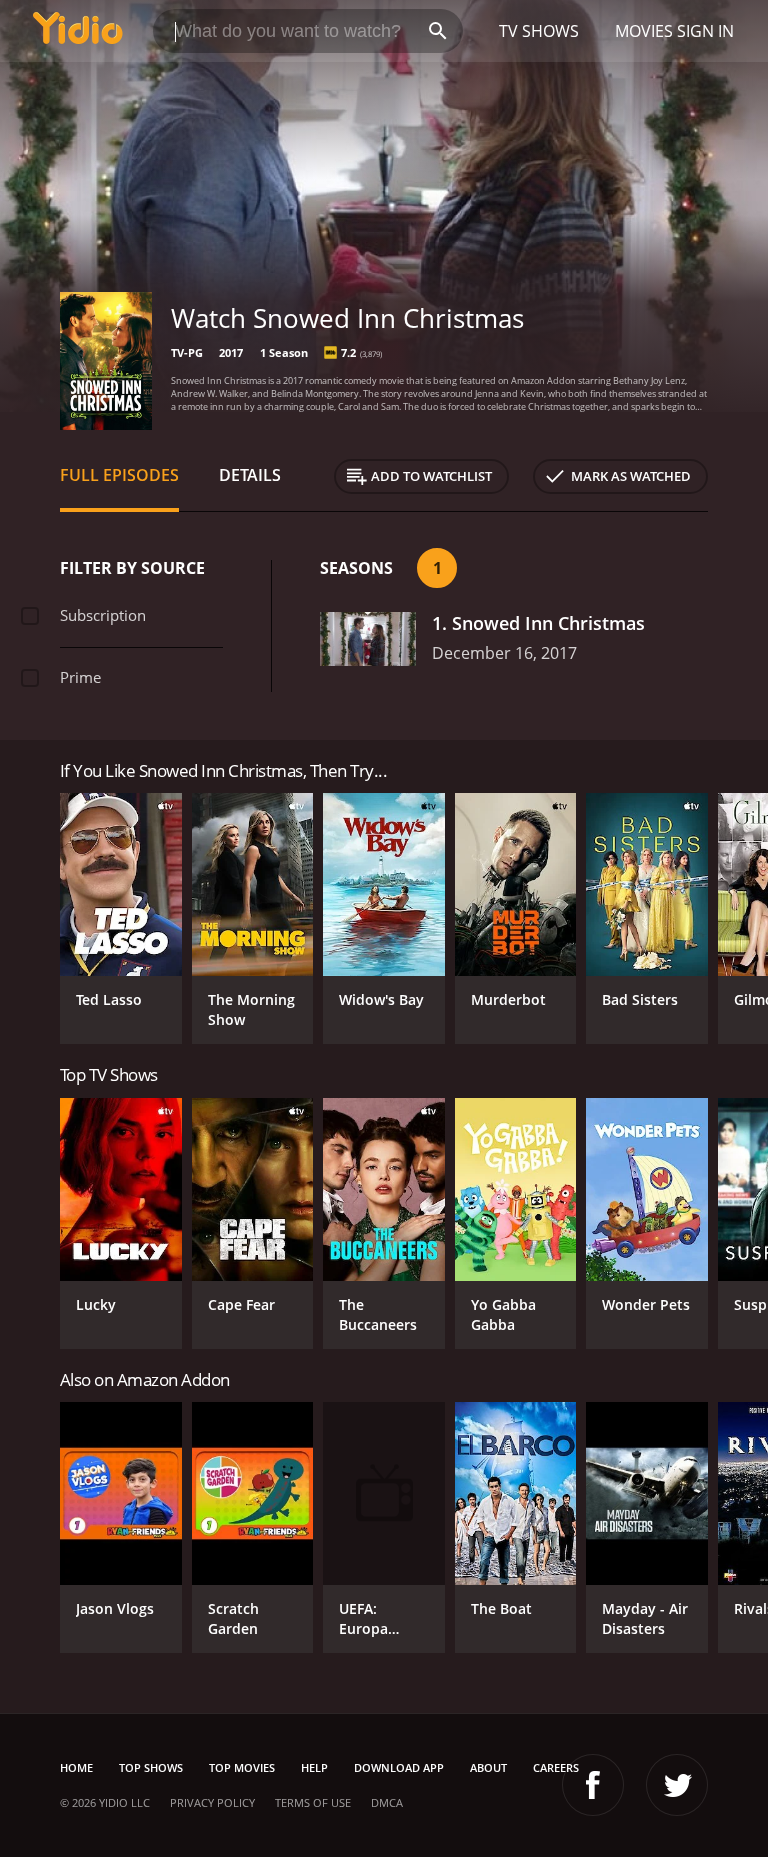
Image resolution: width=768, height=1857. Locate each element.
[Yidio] (78, 31)
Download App (399, 1767)
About (488, 1767)
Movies (644, 31)
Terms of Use (313, 1802)
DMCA (387, 1802)
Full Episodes (119, 475)
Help (314, 1767)
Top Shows (151, 1767)
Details (250, 475)
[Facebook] (593, 1785)
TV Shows (539, 31)
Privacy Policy (212, 1802)
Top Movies (242, 1767)
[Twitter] (677, 1785)
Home (76, 1767)
